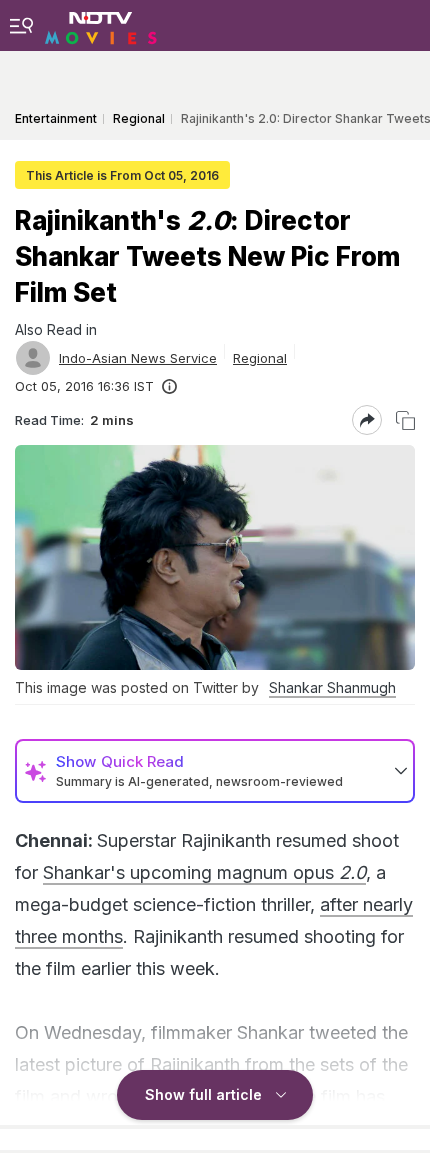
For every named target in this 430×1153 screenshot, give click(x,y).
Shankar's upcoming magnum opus (204, 872)
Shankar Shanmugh (332, 687)
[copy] (405, 420)
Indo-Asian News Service (138, 358)
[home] (101, 25)
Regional (260, 358)
